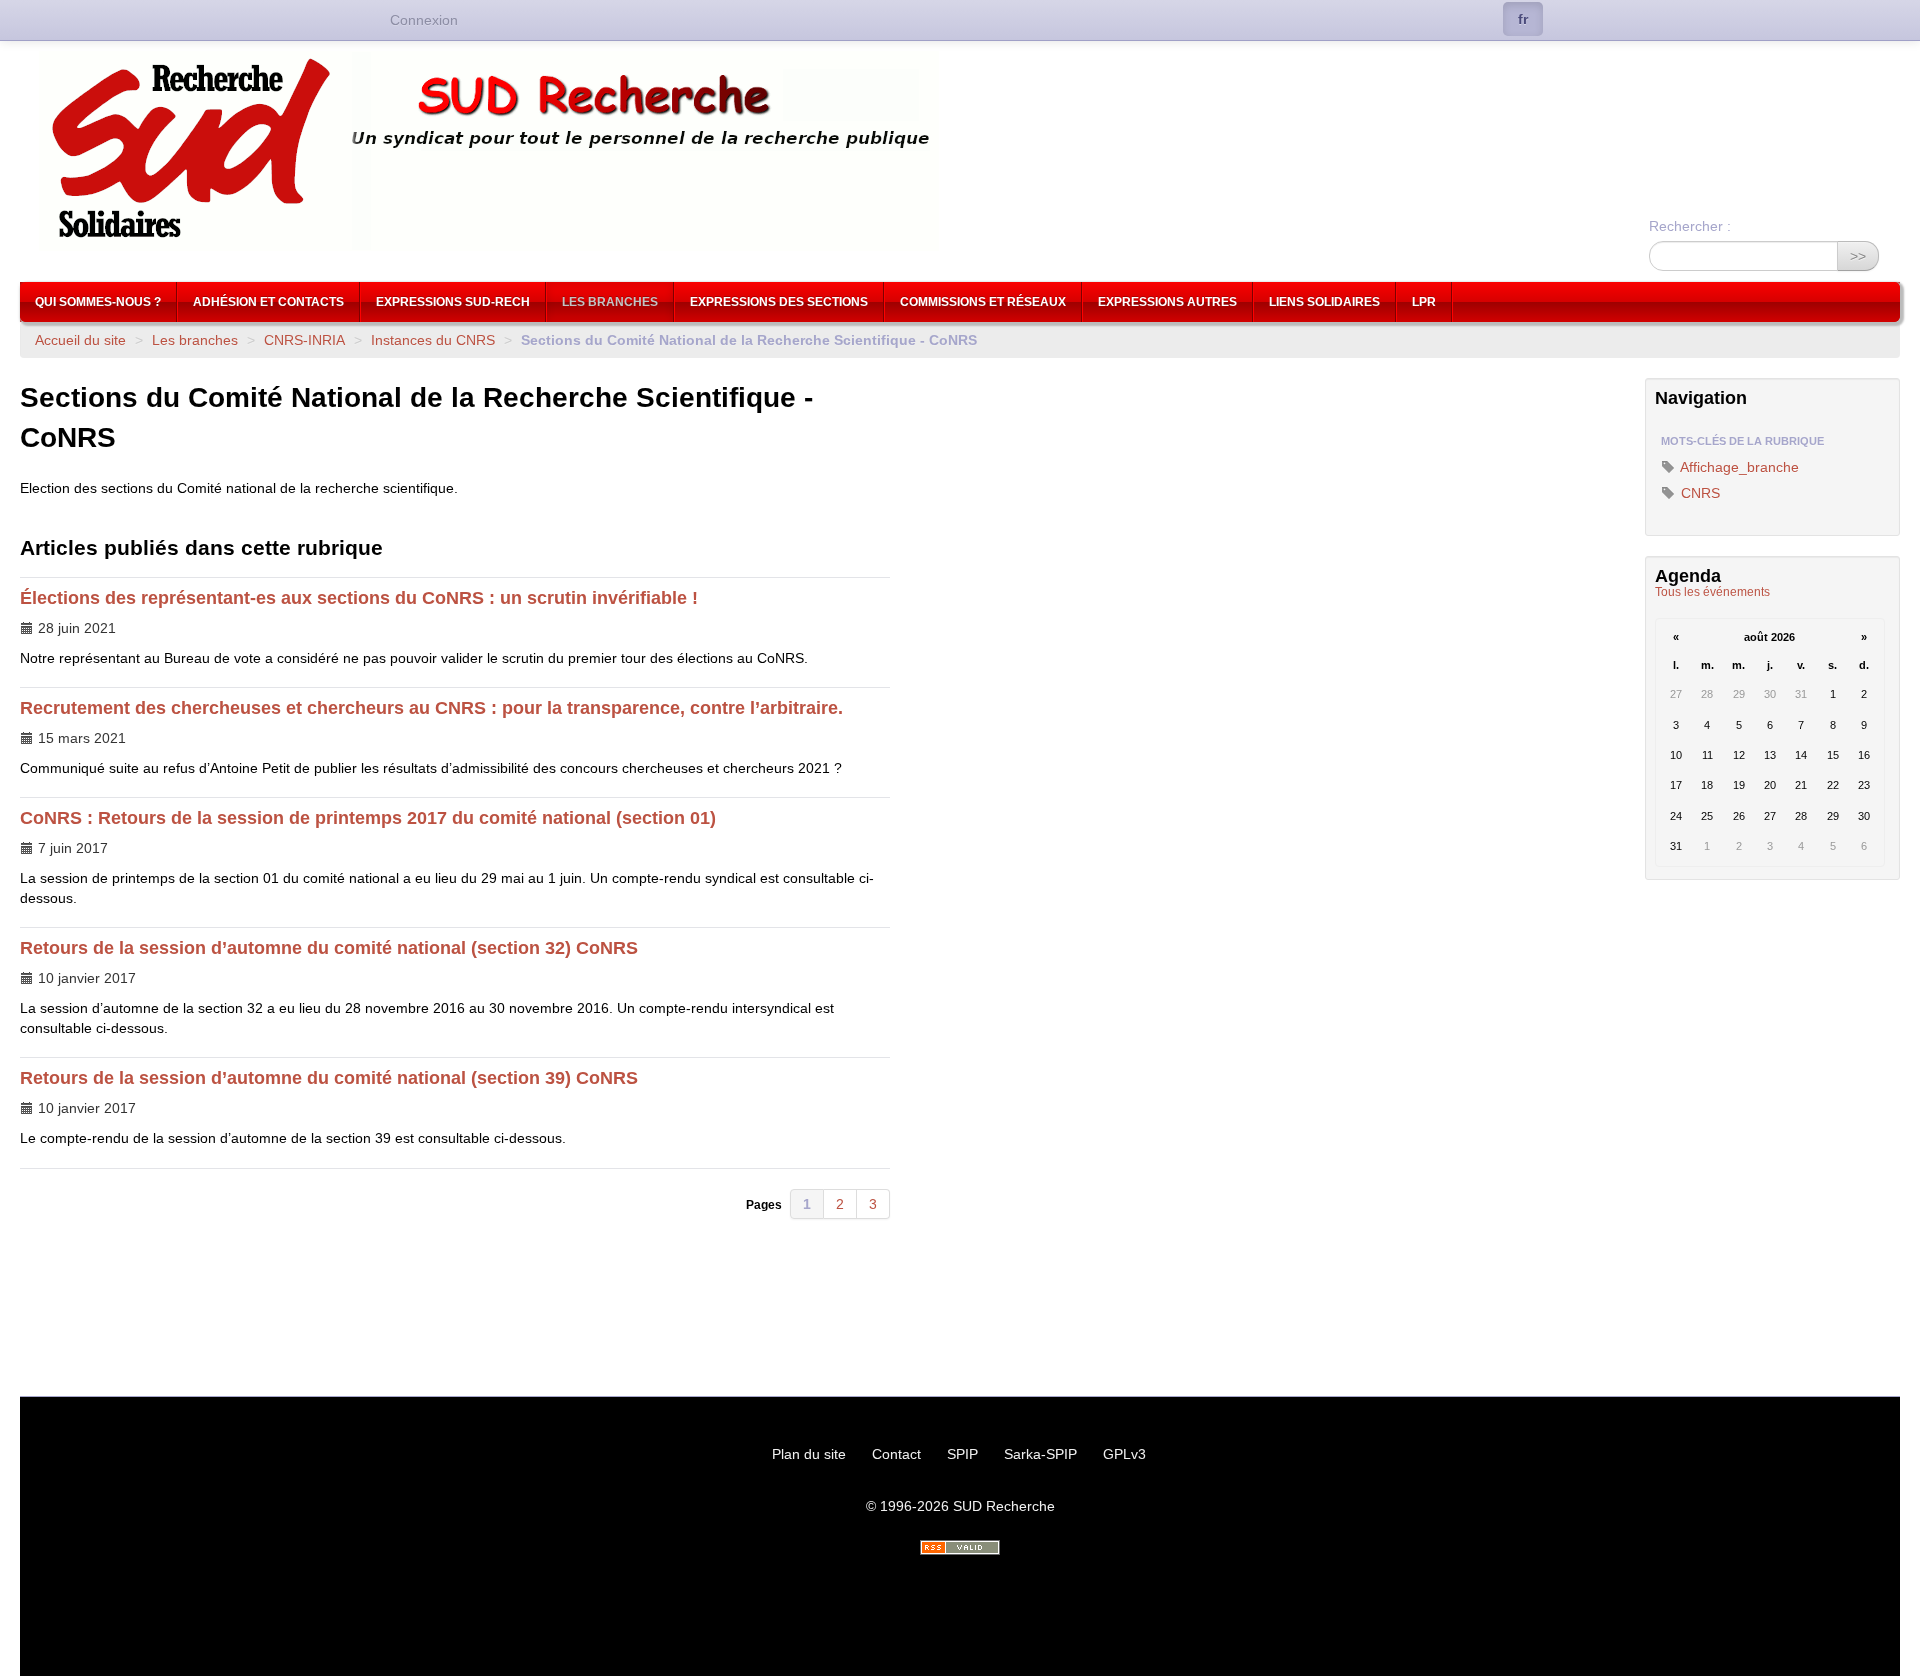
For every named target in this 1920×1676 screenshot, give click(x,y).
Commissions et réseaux (983, 302)
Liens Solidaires (1324, 302)
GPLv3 (1124, 1454)
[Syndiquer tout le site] (960, 1547)
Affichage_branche (1738, 467)
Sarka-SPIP (1040, 1454)
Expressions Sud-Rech (453, 302)
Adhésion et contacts (268, 302)
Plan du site (809, 1454)
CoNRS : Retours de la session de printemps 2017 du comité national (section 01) (368, 818)
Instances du (433, 340)
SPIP (962, 1454)
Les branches (610, 302)
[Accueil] (960, 151)
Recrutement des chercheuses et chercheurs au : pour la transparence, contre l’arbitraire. (431, 708)
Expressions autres (1167, 302)
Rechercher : (1690, 226)
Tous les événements (1712, 592)
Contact (896, 1454)
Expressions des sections (779, 302)
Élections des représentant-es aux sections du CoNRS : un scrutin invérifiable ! (359, 598)
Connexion (424, 20)
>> (1858, 256)
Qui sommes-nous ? (98, 302)
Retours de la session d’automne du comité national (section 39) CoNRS (329, 1078)
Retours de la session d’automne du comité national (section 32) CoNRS (329, 948)
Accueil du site (80, 340)
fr (1523, 19)
